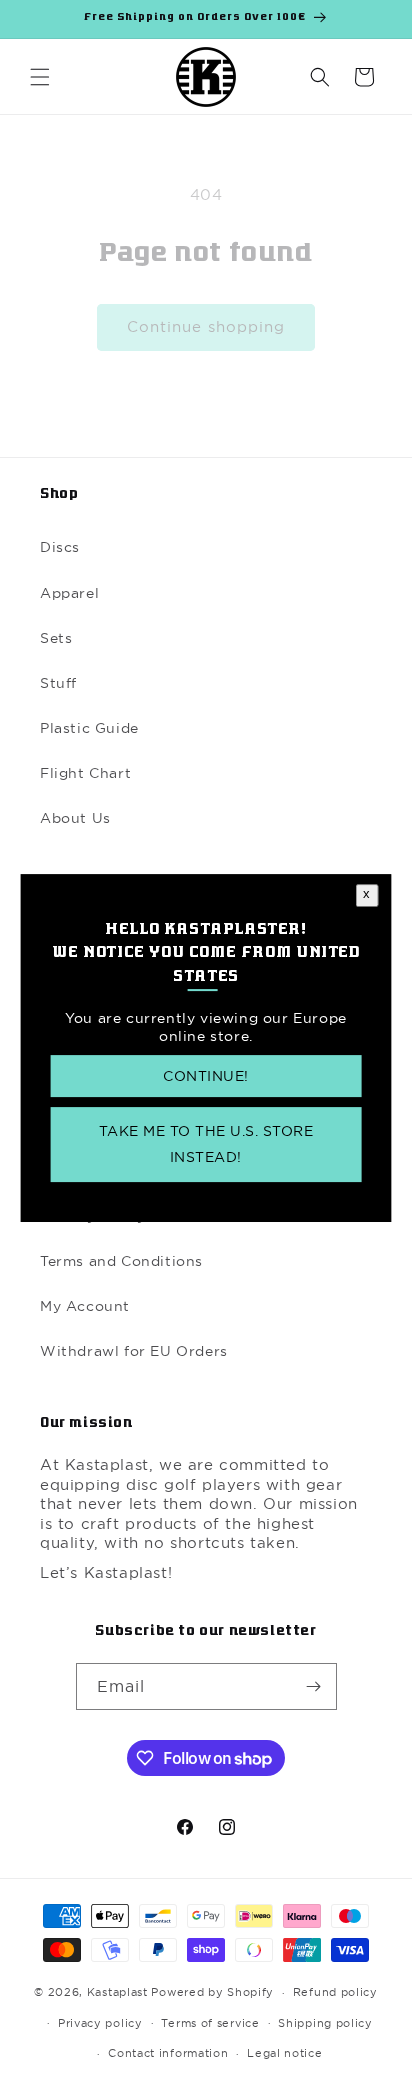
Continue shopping (206, 326)
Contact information (168, 2053)
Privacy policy (100, 2023)
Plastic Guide (89, 728)
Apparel (69, 593)
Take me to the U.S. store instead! (206, 1144)
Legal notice (284, 2053)
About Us (75, 818)
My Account (85, 1306)
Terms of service (210, 2023)
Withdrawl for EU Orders (134, 1351)
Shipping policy (325, 2023)
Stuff (58, 683)
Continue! (206, 1077)
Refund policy (335, 1992)
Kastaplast (117, 1992)
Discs (60, 547)
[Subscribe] (314, 1686)
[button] (40, 77)
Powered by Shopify (212, 1992)
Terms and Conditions (121, 1261)
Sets (56, 638)
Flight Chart (85, 773)
